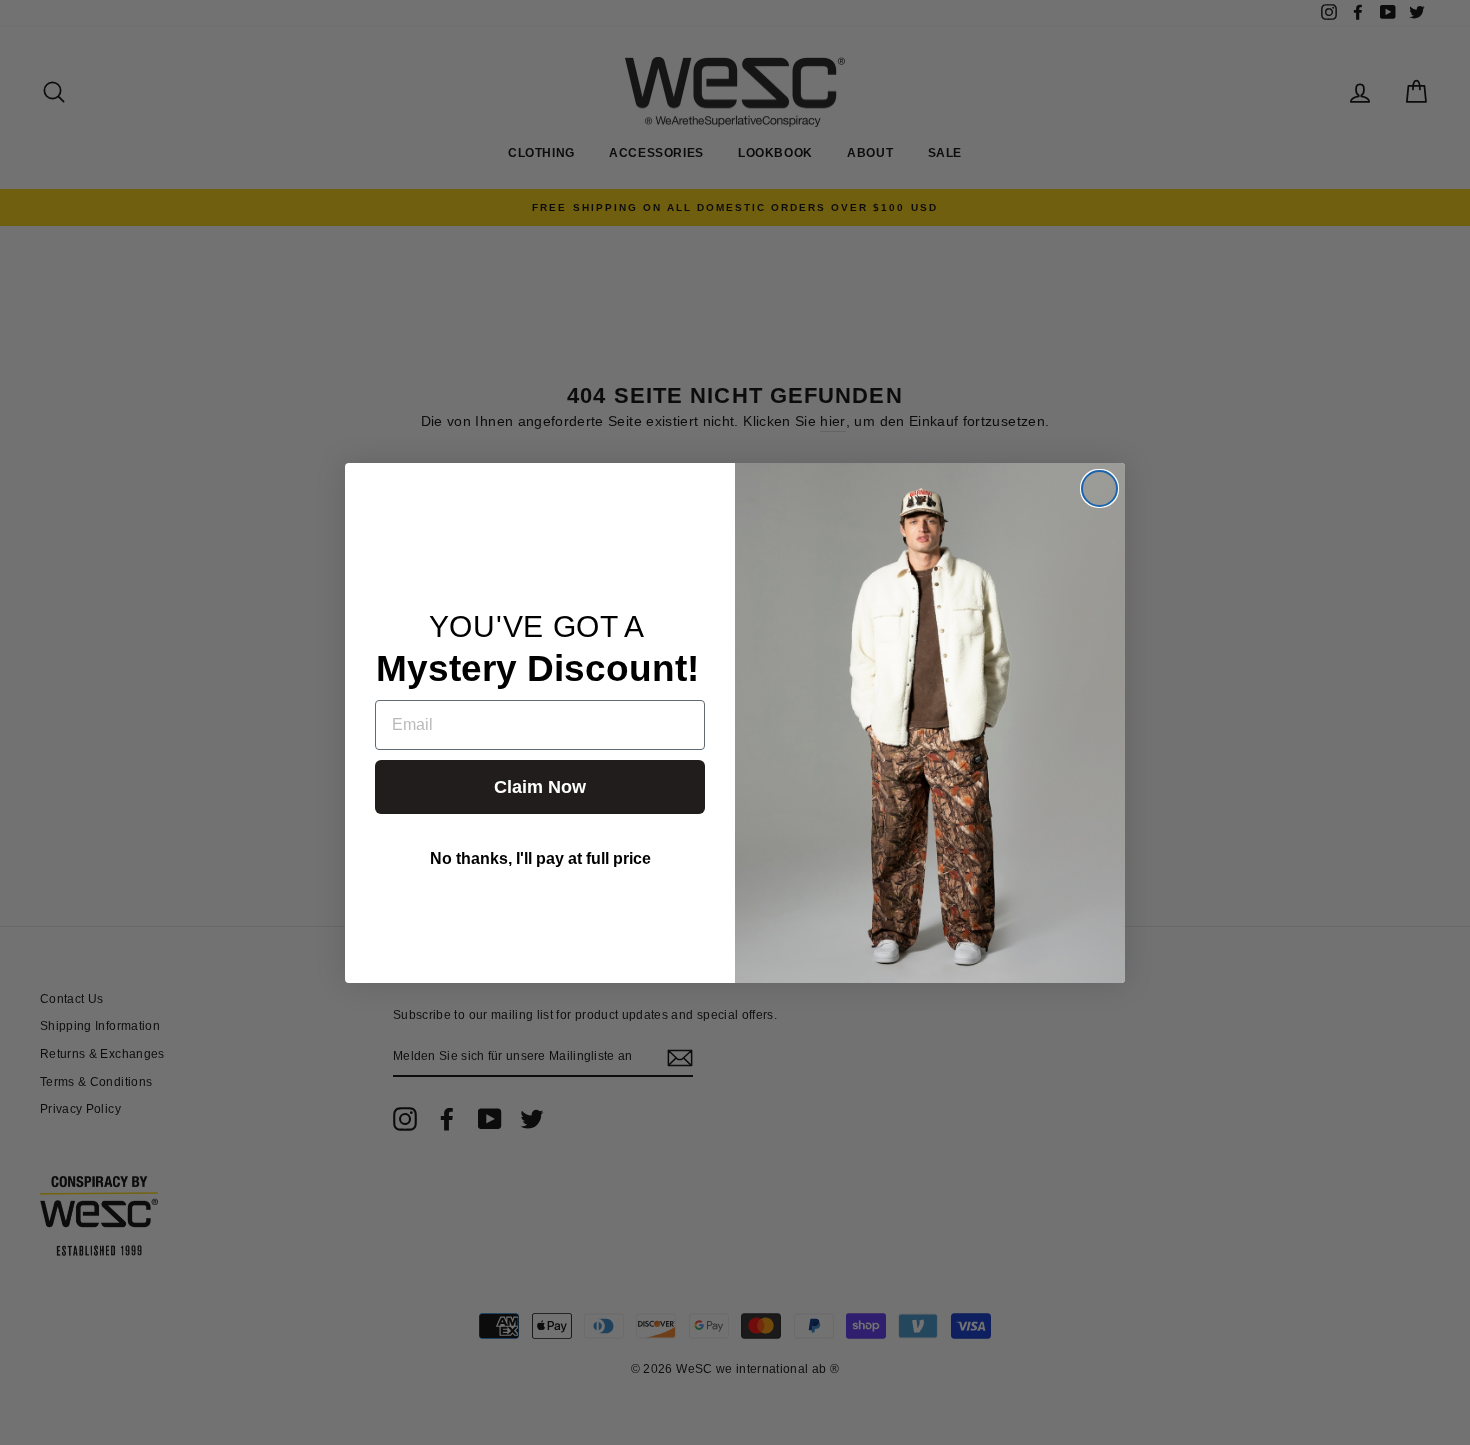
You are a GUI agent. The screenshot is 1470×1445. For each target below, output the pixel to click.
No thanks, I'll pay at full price (540, 858)
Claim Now (540, 787)
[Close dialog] (1099, 488)
